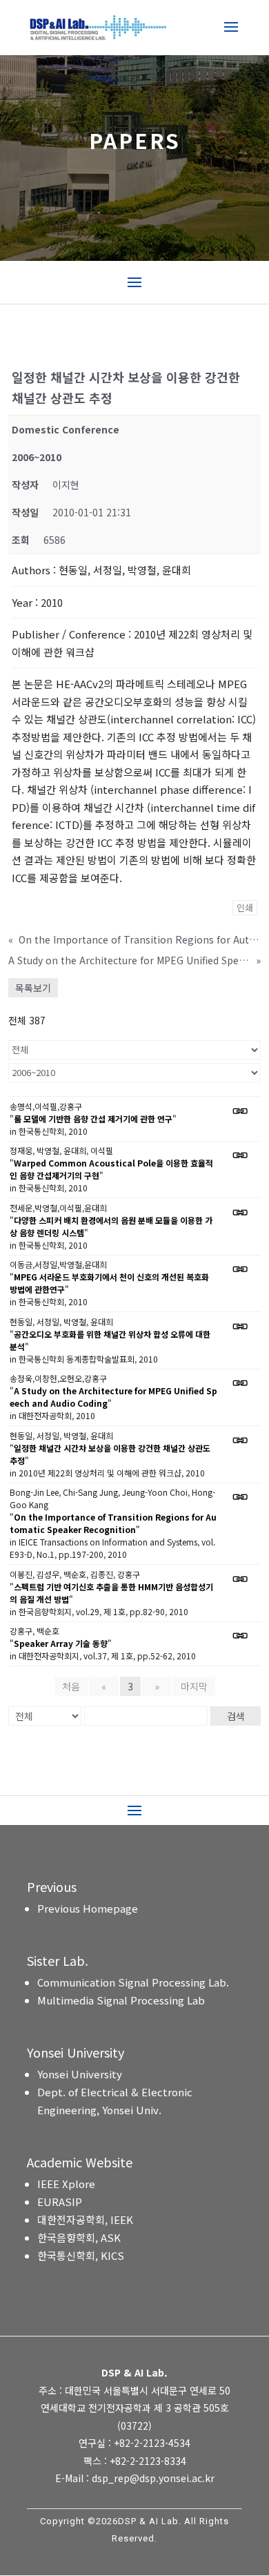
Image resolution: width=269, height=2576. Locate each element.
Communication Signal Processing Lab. (133, 1982)
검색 (236, 1716)
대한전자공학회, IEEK (85, 2219)
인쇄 (245, 907)
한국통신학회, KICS (81, 2255)
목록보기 (33, 988)
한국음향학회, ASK (79, 2237)
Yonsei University (80, 2074)
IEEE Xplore (66, 2184)
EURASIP (60, 2202)
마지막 (194, 1686)
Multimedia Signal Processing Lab (121, 2000)
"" (93, 1119)
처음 (71, 1686)
